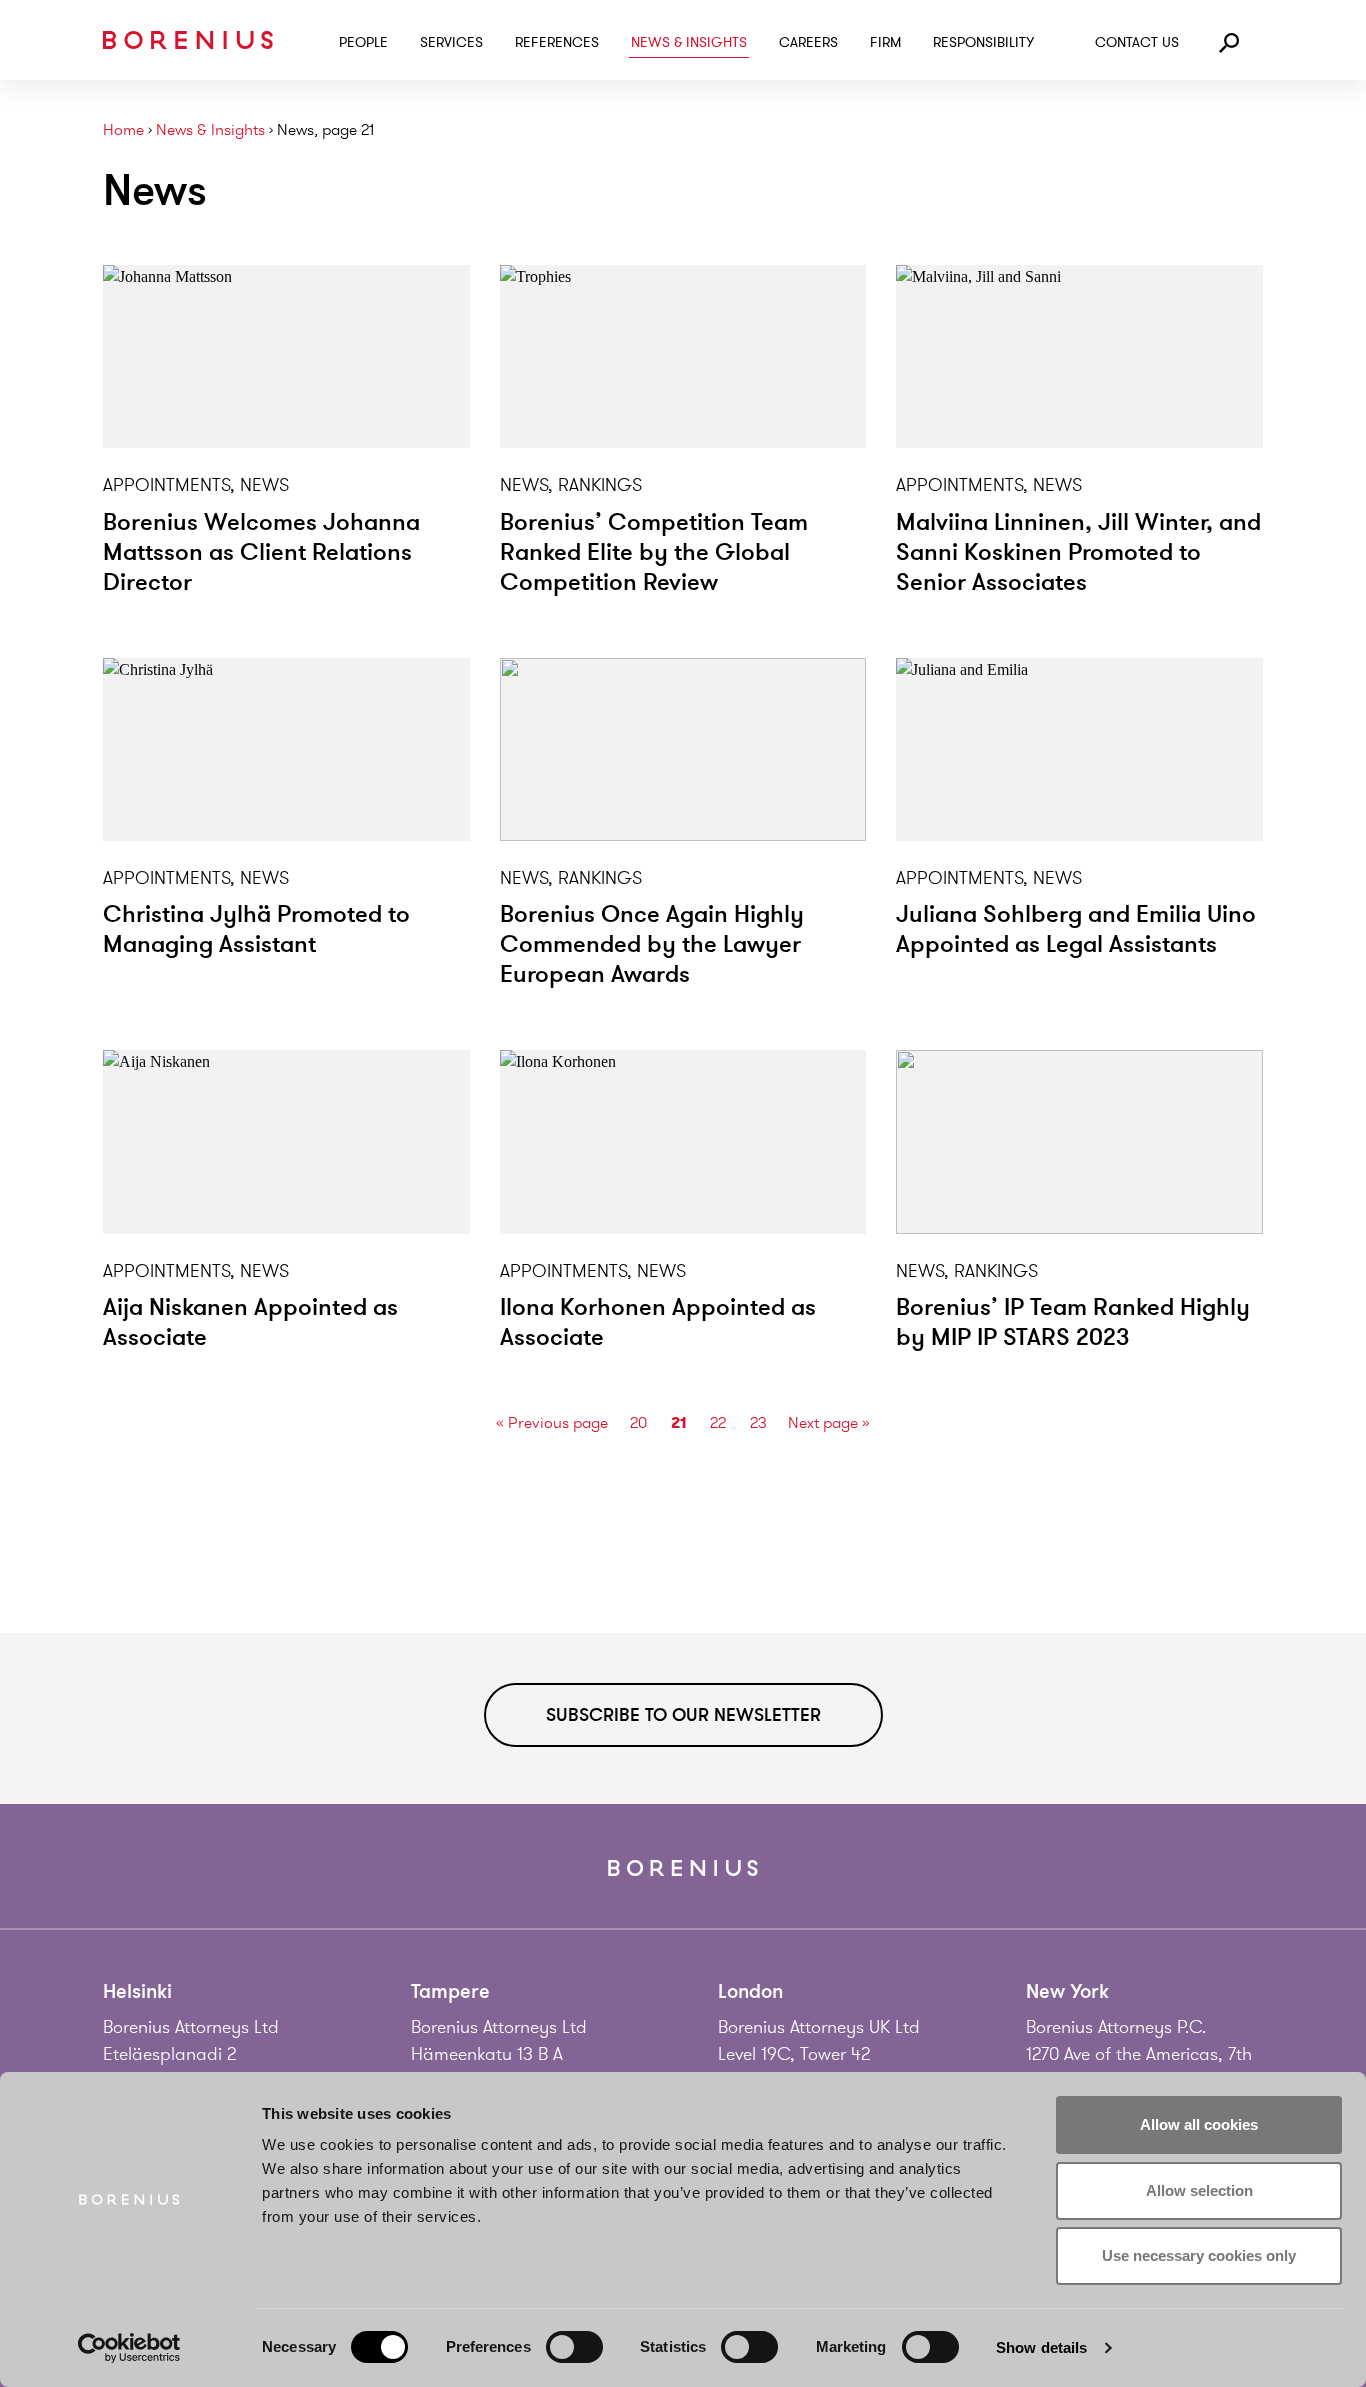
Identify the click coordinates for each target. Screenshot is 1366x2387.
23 (758, 1423)
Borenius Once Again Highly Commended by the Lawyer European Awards (652, 944)
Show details (1041, 2347)
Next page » (829, 1423)
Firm (885, 42)
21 (678, 1422)
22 (718, 1423)
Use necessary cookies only (1199, 2255)
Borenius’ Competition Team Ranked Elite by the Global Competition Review (654, 552)
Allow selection (1199, 2190)
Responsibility (983, 42)
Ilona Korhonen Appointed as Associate (658, 1322)
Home (123, 130)
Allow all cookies (1199, 2124)
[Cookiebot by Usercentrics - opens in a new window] (129, 2348)
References (557, 42)
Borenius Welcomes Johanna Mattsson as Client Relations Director (261, 552)
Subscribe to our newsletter (683, 1715)
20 (638, 1423)
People (363, 42)
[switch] (574, 2347)
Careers (808, 42)
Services (451, 42)
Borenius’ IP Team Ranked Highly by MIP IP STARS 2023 (1073, 1322)
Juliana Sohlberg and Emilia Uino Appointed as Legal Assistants (1076, 929)
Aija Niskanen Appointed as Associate (250, 1322)
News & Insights (689, 42)
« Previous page (552, 1423)
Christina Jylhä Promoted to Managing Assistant (256, 929)
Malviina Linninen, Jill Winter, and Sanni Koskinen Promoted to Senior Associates (1078, 552)
